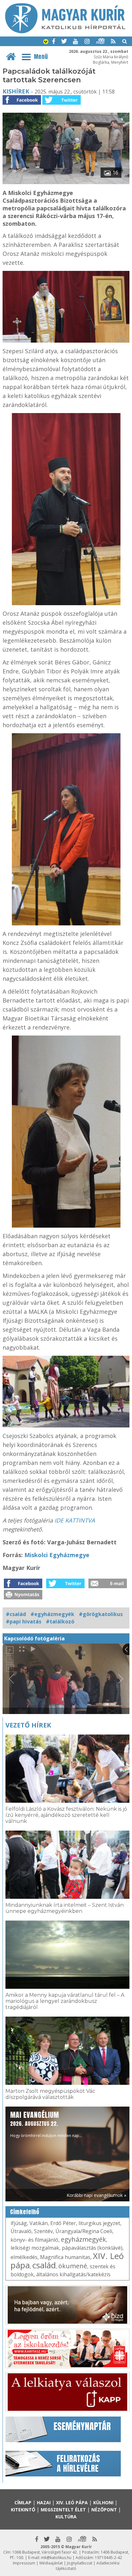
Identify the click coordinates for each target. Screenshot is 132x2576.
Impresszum (24, 2563)
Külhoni (103, 2503)
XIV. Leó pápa (72, 2503)
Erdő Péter (63, 2223)
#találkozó (60, 1621)
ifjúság (19, 2223)
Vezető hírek (28, 1725)
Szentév (43, 2231)
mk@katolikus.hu (56, 2558)
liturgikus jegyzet (99, 2223)
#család (16, 1614)
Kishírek (16, 91)
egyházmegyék (83, 2239)
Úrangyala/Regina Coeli (84, 2231)
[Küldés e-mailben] (108, 1586)
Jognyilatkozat (80, 2563)
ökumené (73, 2266)
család (44, 2265)
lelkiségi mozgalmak (35, 2248)
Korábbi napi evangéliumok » (96, 2195)
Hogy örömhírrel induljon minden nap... (46, 2124)
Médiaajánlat (51, 2563)
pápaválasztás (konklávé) (92, 2248)
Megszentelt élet (63, 2510)
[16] (66, 182)
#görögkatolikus (101, 1614)
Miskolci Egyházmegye (57, 1555)
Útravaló (21, 2231)
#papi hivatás (24, 1621)
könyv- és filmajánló (34, 2240)
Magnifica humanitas (65, 2257)
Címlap (23, 2503)
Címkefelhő (25, 2212)
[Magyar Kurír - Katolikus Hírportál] (65, 31)
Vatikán (39, 2223)
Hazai (44, 2503)
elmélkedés (24, 2257)
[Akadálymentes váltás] (46, 42)
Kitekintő (23, 2510)
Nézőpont (104, 2510)
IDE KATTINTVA (75, 1520)
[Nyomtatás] (23, 1597)
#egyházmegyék (52, 1614)
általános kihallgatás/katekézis (73, 2274)
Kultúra (66, 2517)
